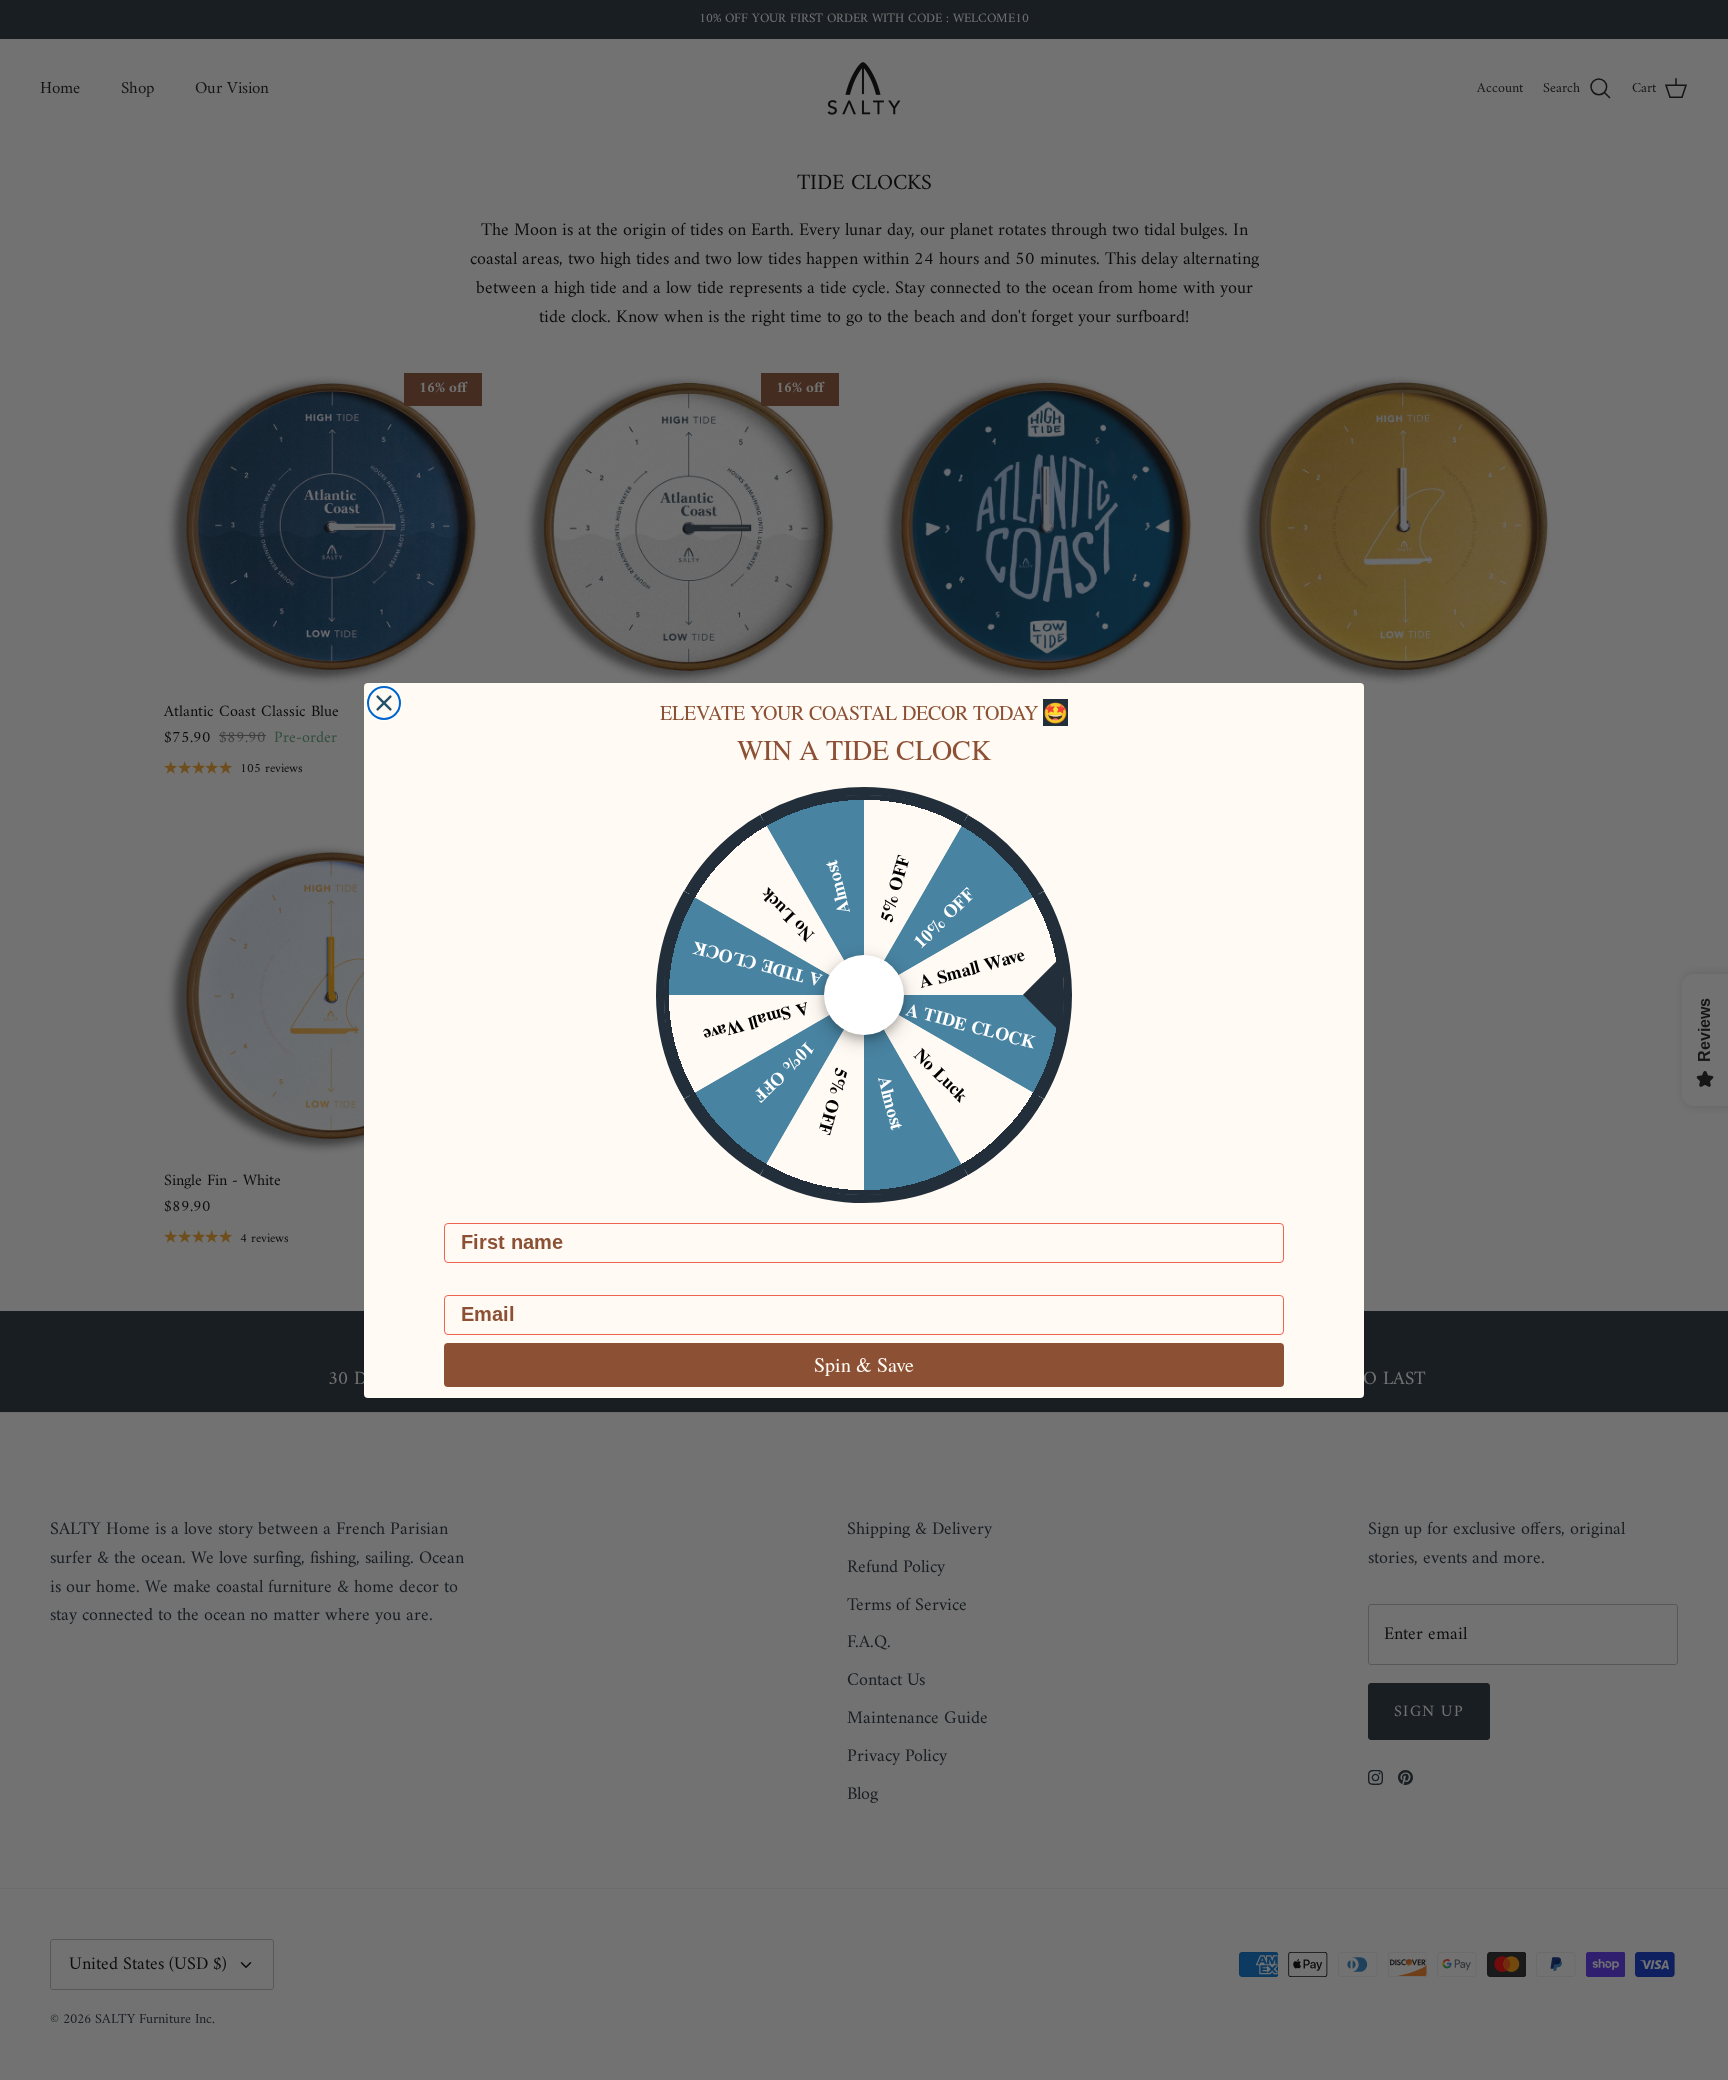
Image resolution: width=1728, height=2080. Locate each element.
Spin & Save (864, 1364)
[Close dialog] (384, 703)
